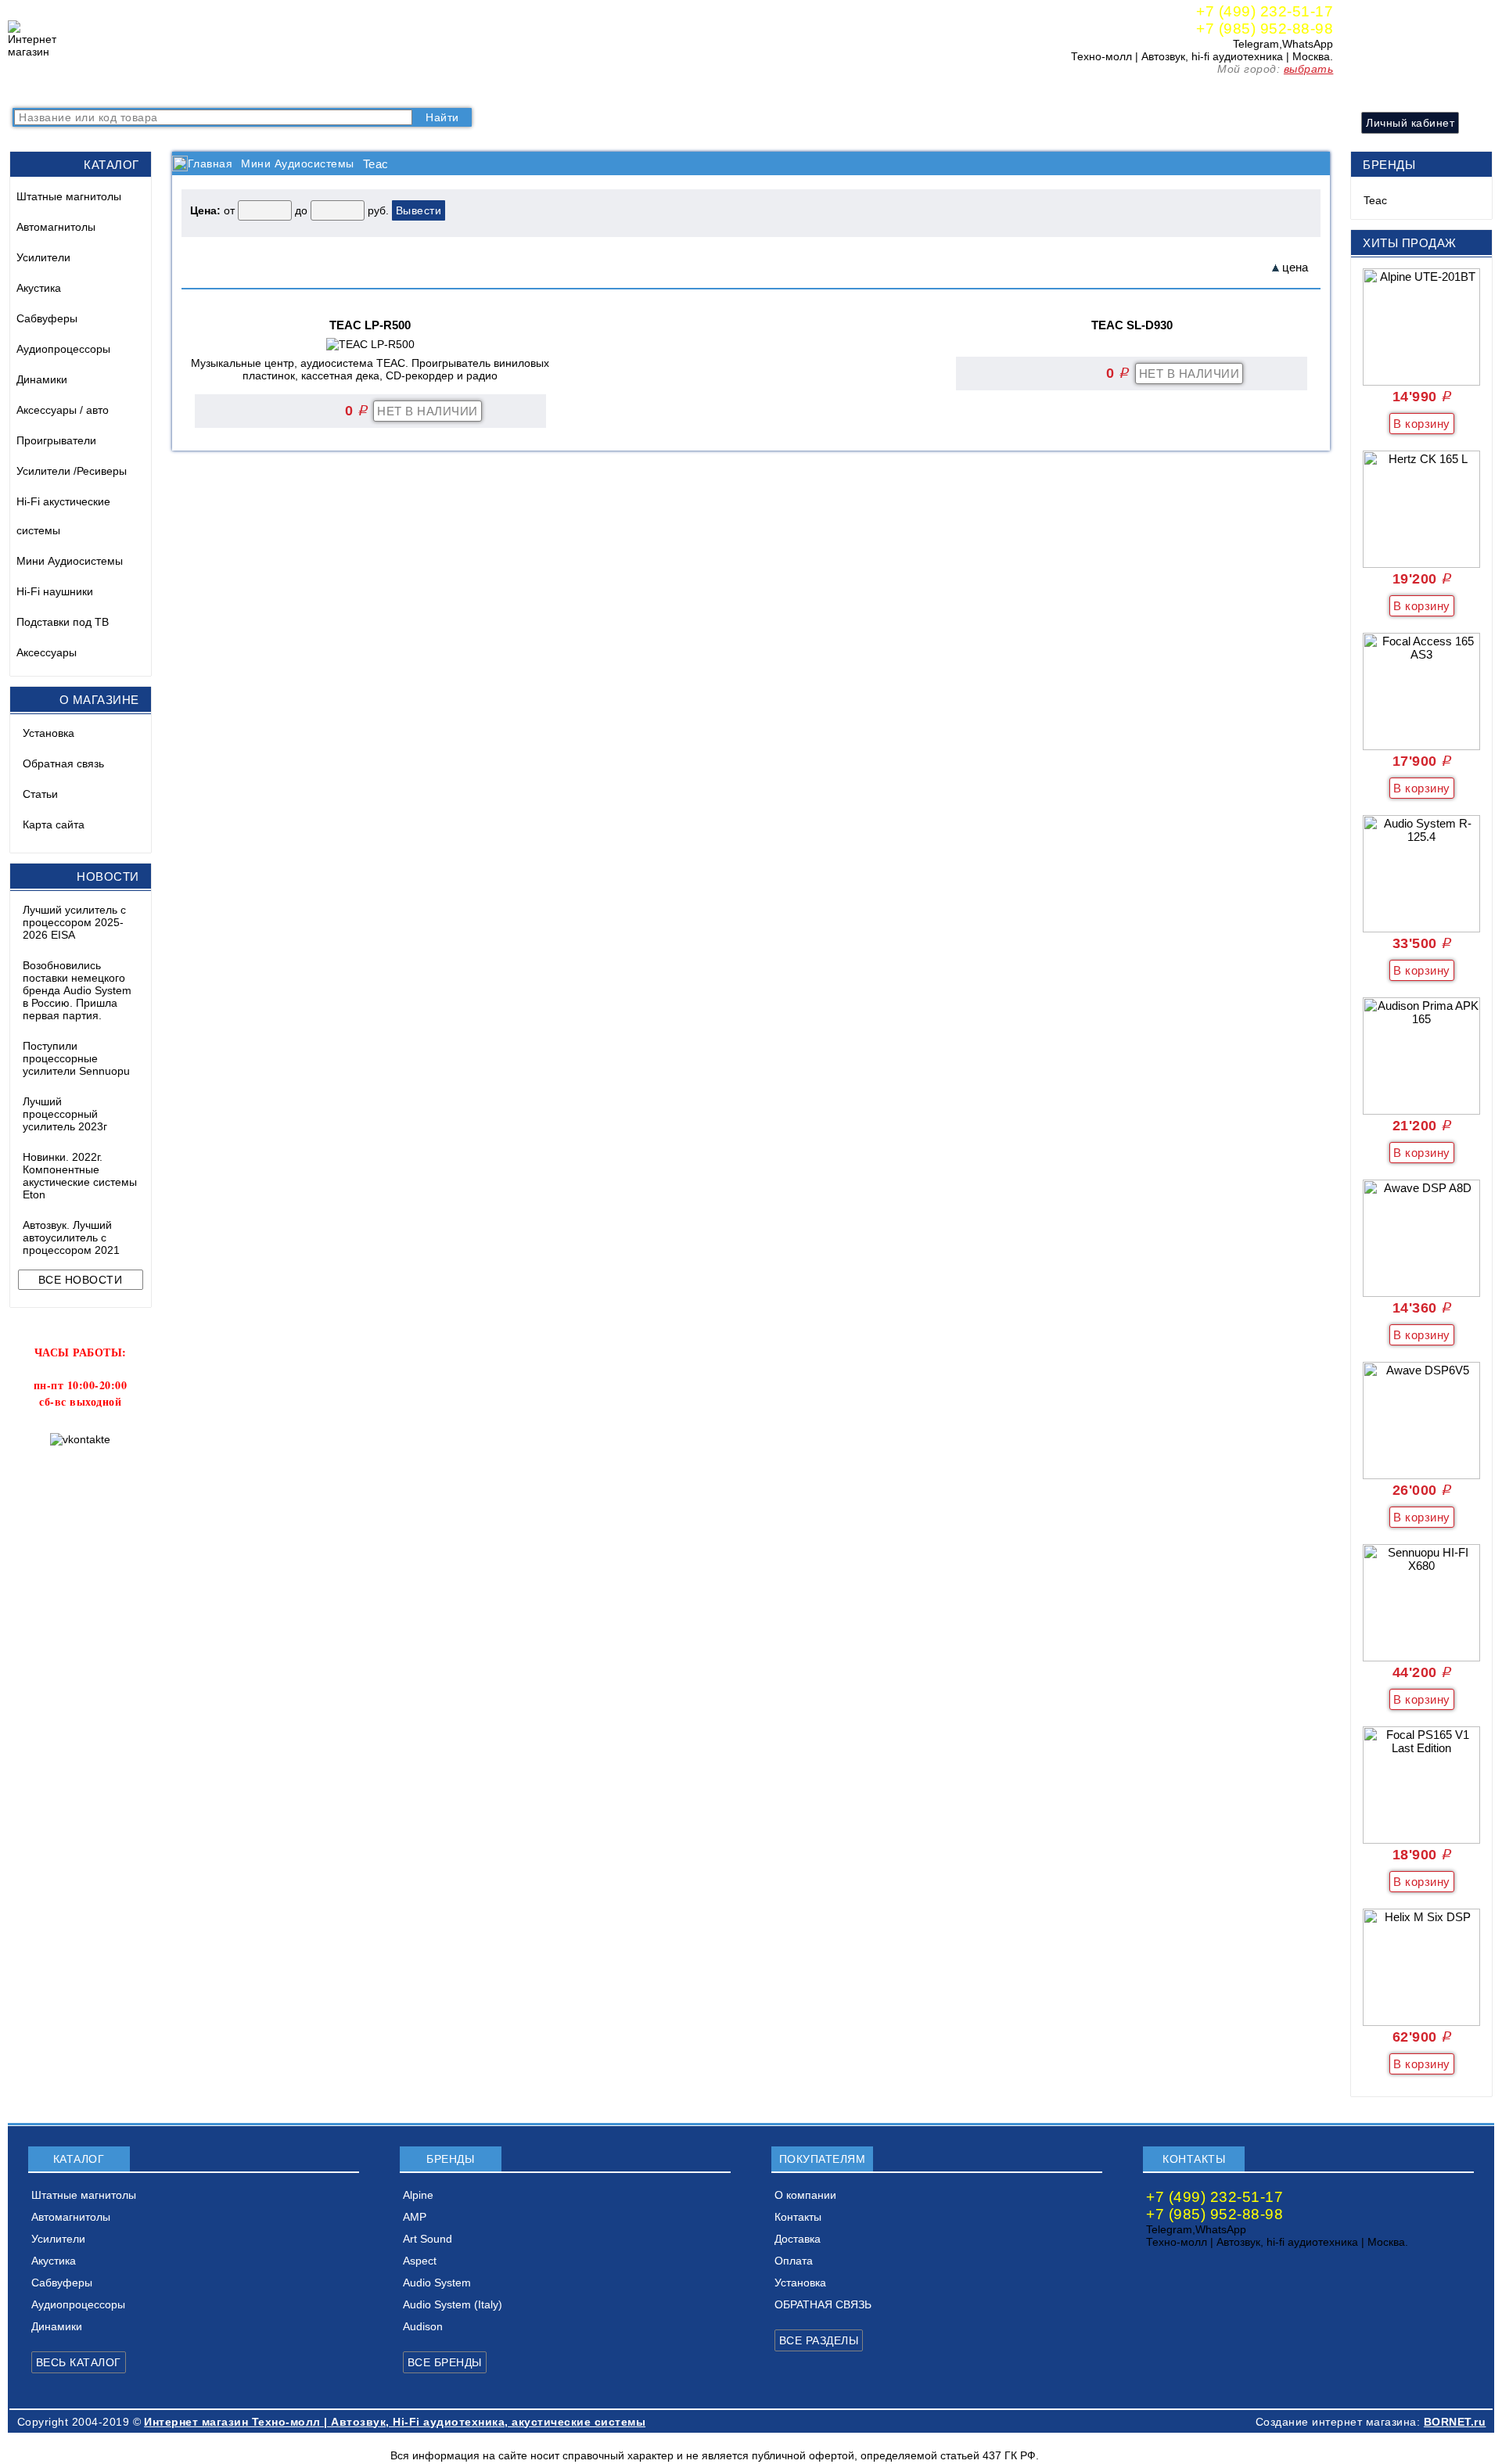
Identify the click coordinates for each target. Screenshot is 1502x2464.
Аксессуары (47, 652)
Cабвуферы (47, 318)
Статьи (40, 794)
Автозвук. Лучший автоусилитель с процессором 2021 (71, 1237)
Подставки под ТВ (63, 622)
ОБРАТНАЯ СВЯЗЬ (823, 2304)
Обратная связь (63, 763)
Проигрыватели (56, 440)
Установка (49, 733)
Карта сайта (54, 824)
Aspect (420, 2261)
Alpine (418, 2195)
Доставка (392, 90)
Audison (423, 2326)
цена (1295, 267)
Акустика (39, 288)
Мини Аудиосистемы (70, 561)
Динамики (42, 379)
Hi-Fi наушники (55, 591)
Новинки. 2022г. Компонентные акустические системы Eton (80, 1176)
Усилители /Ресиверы (72, 471)
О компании (259, 90)
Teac (1375, 200)
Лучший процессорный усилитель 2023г (65, 1114)
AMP (415, 2217)
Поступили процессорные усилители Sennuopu (76, 1058)
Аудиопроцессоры (63, 349)
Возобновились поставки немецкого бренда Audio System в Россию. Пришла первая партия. (77, 990)
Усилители (43, 257)
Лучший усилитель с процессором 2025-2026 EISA (74, 922)
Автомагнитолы (56, 227)
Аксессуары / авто (63, 410)
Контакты (329, 90)
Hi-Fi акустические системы (63, 516)
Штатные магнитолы (69, 196)
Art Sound (428, 2239)
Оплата (450, 90)
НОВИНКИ (186, 90)
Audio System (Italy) (453, 2304)
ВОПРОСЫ (113, 90)
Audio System (437, 2283)
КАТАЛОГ (43, 90)
